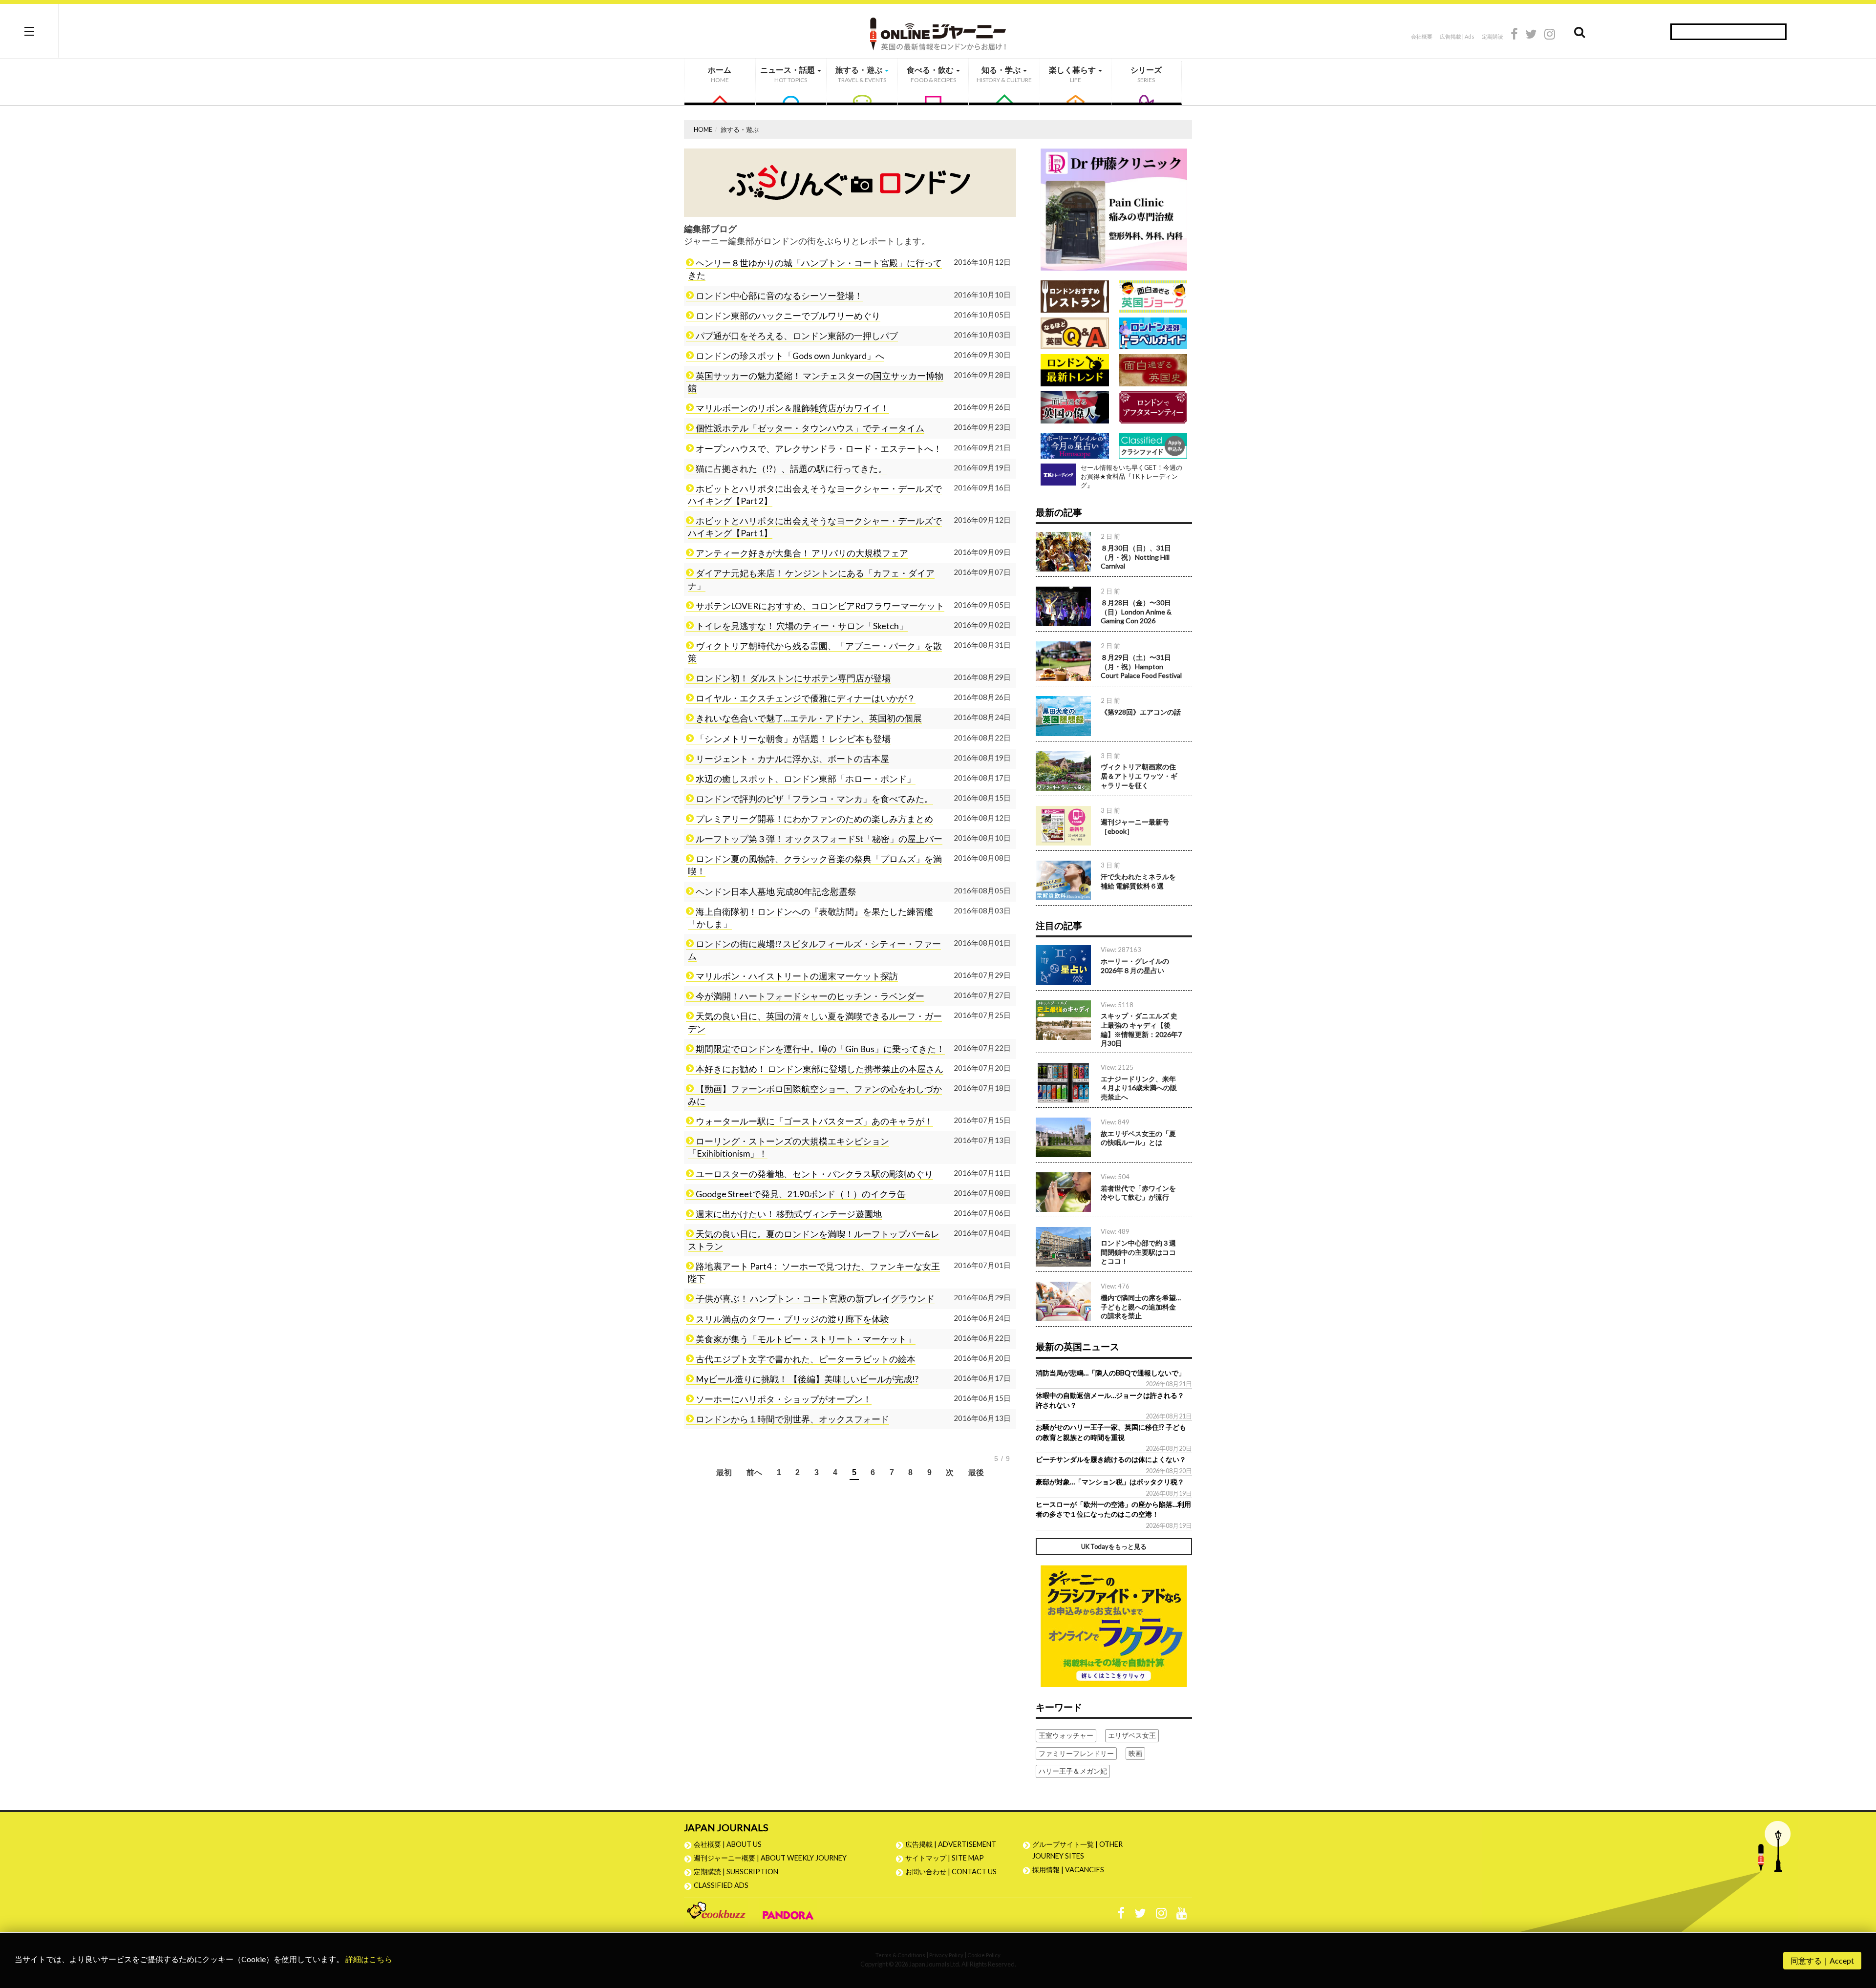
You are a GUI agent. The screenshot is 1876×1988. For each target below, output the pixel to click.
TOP (1859, 1934)
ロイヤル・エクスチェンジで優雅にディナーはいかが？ (806, 698)
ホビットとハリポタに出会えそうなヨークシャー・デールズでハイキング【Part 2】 (815, 495)
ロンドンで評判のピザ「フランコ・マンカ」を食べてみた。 (814, 799)
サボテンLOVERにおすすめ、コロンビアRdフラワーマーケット (820, 606)
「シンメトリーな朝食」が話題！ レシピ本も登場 (793, 739)
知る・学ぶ (1004, 74)
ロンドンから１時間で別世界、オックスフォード (792, 1419)
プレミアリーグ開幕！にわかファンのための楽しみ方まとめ (814, 819)
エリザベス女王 (1132, 1735)
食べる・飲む (931, 74)
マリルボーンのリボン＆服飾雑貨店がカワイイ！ (792, 408)
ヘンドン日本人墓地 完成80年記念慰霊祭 (776, 892)
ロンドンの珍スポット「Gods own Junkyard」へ (790, 356)
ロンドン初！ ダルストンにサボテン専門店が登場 (793, 678)
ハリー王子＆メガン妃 (1073, 1771)
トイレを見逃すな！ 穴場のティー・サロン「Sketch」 (802, 626)
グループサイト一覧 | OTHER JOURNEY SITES (1077, 1850)
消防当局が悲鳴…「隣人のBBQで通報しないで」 (1110, 1373)
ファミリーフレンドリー (1076, 1753)
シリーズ (1146, 74)
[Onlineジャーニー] (938, 31)
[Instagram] (1550, 35)
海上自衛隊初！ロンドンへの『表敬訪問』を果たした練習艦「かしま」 (810, 918)
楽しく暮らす (1073, 74)
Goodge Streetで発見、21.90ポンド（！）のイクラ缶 (801, 1194)
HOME (703, 129)
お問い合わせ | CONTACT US (951, 1872)
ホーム (720, 74)
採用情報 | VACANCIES (1068, 1870)
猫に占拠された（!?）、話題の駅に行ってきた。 (791, 469)
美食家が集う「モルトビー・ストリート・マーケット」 (806, 1339)
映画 (1135, 1753)
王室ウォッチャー (1066, 1735)
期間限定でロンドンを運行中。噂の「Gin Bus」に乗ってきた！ (820, 1049)
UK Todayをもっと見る (1114, 1546)
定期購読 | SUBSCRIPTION (739, 1872)
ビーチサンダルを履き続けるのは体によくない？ (1111, 1459)
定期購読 (1492, 36)
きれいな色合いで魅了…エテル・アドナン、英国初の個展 (809, 718)
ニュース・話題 (788, 74)
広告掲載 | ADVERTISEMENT (951, 1844)
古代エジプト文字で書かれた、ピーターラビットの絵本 (806, 1359)
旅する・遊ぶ (861, 74)
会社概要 (1422, 36)
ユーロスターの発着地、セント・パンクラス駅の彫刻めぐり (814, 1174)
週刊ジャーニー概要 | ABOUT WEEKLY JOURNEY (770, 1858)
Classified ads (721, 1885)
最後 (976, 1472)
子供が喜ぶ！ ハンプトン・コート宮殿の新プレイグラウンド (815, 1299)
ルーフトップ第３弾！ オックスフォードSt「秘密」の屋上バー (819, 839)
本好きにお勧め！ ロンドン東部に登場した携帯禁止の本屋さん (820, 1069)
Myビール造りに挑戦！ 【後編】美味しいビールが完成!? (807, 1379)
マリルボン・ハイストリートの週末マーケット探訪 (797, 976)
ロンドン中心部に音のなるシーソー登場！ (779, 296)
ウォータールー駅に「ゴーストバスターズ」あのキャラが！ (814, 1121)
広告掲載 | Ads (1457, 36)
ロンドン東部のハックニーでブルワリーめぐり (788, 316)
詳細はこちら (369, 1959)
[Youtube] (1182, 1915)
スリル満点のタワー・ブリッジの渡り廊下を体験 (792, 1319)
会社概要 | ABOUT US (728, 1844)
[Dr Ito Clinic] (1114, 209)
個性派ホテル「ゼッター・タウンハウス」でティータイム (810, 428)
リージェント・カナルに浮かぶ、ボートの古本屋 (792, 759)
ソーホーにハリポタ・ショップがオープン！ (784, 1399)
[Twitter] (1531, 35)
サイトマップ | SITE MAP (945, 1858)
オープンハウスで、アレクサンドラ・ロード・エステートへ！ (819, 449)
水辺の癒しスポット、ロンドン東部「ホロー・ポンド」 (806, 779)
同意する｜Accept (1822, 1960)
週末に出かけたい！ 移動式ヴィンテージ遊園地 (789, 1214)
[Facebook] (1514, 35)
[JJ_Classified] (1114, 1625)
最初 (724, 1472)
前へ (755, 1472)
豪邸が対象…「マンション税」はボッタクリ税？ (1110, 1482)
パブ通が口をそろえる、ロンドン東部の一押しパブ (797, 336)
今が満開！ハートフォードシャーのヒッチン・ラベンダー (810, 996)
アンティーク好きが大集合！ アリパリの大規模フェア (802, 553)
